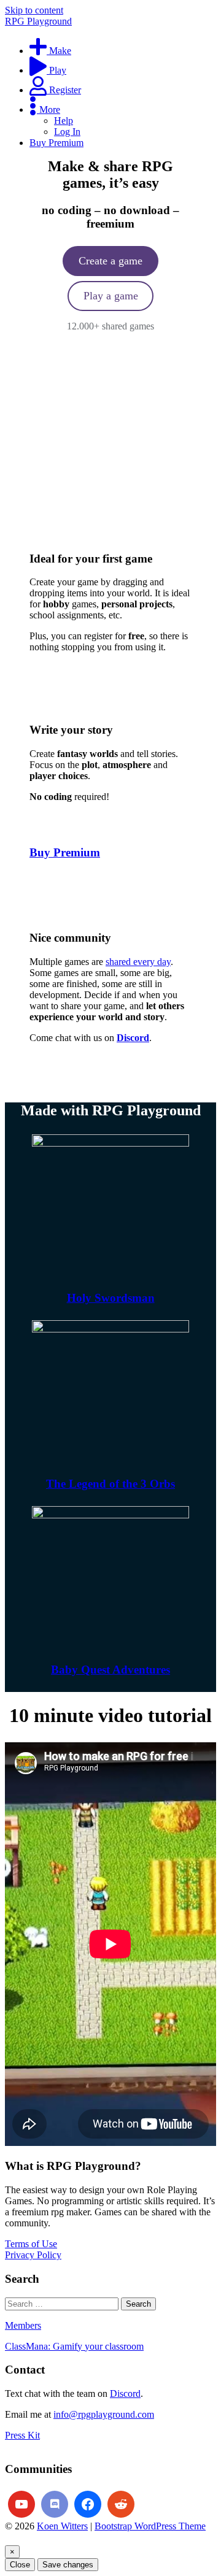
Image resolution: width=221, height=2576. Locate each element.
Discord (125, 2393)
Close (20, 2565)
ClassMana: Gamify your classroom (74, 2346)
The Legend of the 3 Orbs (110, 1484)
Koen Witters (62, 2526)
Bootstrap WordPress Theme (150, 2526)
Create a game (110, 261)
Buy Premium (65, 852)
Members (23, 2325)
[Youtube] (21, 2504)
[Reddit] (121, 2504)
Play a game (111, 296)
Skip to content (34, 10)
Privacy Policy (33, 2255)
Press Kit (22, 2435)
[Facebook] (88, 2504)
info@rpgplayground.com (104, 2414)
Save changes (68, 2565)
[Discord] (55, 2504)
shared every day (138, 962)
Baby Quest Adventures (110, 1670)
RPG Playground (38, 21)
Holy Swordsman (111, 1298)
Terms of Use (31, 2244)
